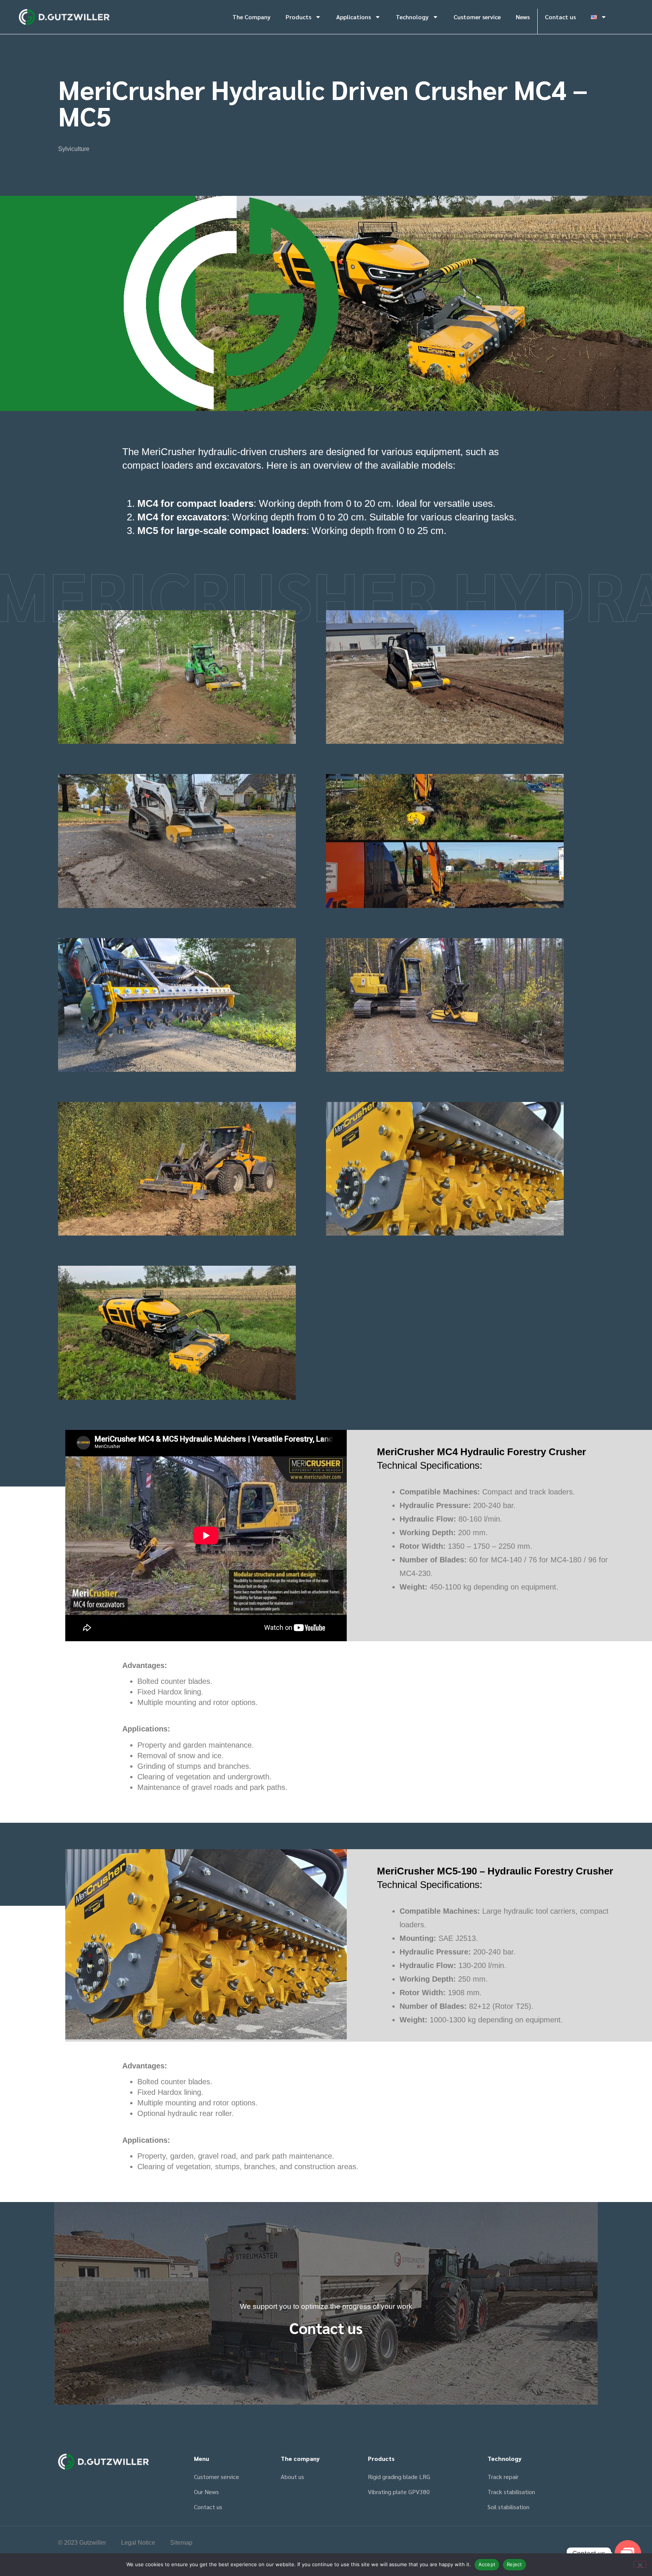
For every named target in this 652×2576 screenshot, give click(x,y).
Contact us (560, 17)
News (523, 17)
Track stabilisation (511, 2492)
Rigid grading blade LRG (399, 2477)
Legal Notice (138, 2543)
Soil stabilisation (508, 2507)
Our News (206, 2492)
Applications (354, 17)
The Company (251, 17)
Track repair (503, 2477)
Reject (514, 2564)
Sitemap (181, 2543)
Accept (487, 2564)
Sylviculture (74, 149)
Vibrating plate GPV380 (399, 2492)
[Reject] (640, 2564)
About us (292, 2477)
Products (298, 17)
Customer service (477, 17)
